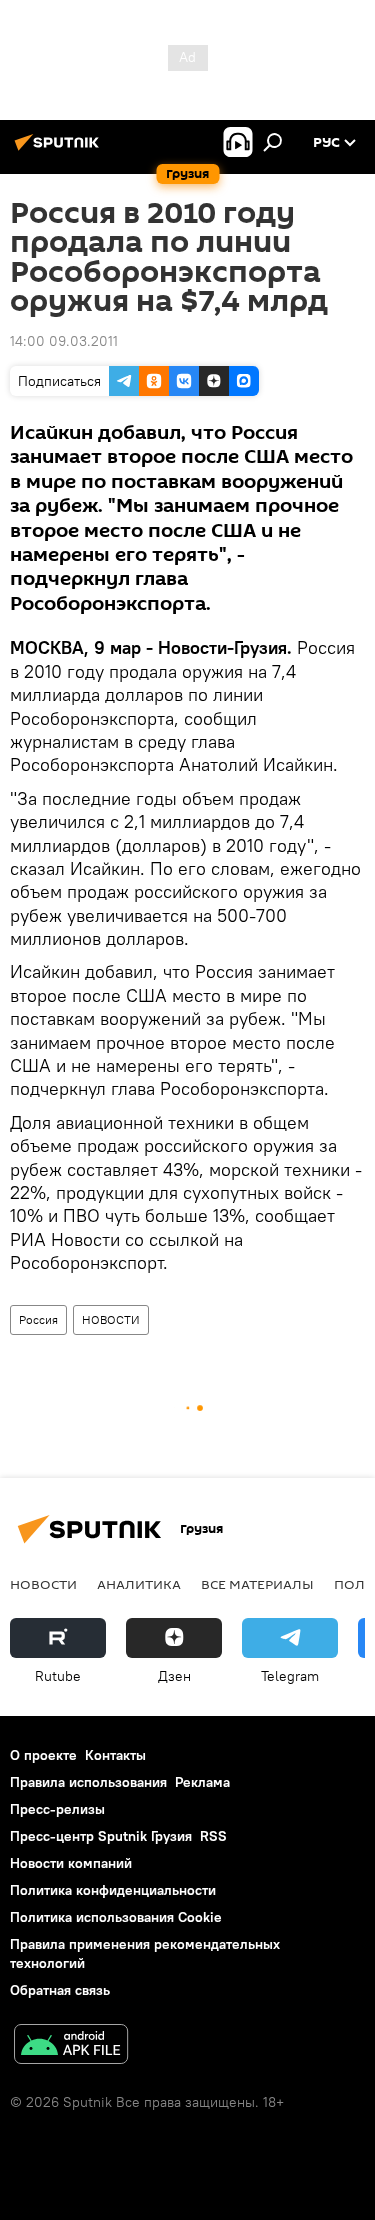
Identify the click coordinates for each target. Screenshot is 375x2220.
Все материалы (257, 1584)
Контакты (115, 1755)
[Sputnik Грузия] (60, 150)
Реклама (202, 1782)
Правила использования (88, 1782)
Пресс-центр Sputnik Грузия (101, 1836)
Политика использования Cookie (116, 1917)
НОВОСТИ (111, 1319)
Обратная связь (60, 1990)
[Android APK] (71, 2046)
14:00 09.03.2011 (64, 341)
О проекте (43, 1755)
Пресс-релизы (57, 1809)
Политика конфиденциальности (113, 1890)
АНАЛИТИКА (139, 1584)
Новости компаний (71, 1863)
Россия (38, 1319)
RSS (213, 1836)
